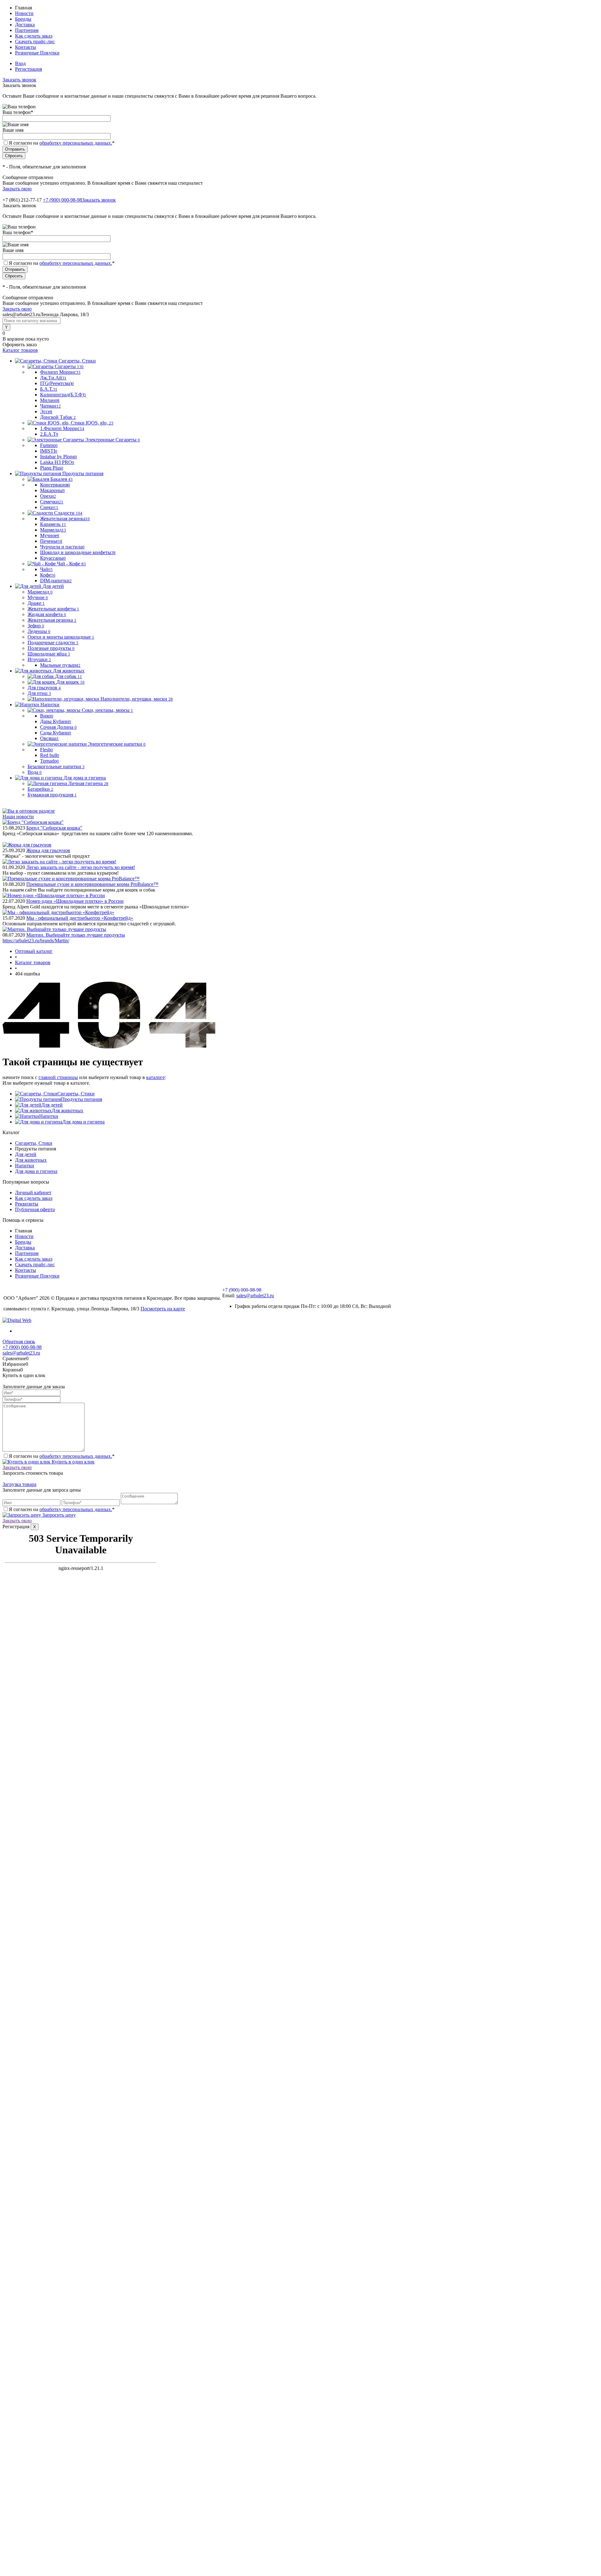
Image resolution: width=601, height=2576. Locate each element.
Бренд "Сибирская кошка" (54, 828)
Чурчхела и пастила (62, 547)
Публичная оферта (35, 1209)
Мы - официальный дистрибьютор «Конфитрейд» (80, 918)
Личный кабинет (33, 1193)
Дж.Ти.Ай (53, 378)
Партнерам (27, 30)
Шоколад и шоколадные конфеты (78, 552)
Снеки (49, 507)
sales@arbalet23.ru (255, 1296)
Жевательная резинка (65, 519)
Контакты (26, 47)
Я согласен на (62, 143)
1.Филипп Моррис (62, 428)
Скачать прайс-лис (35, 41)
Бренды (23, 19)
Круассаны (53, 558)
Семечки (52, 502)
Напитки (49, 1116)
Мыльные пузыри (60, 665)
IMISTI (49, 451)
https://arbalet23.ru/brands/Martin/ (36, 941)
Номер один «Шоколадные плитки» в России (75, 901)
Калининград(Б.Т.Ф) (63, 395)
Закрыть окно (17, 189)
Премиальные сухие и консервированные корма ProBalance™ (92, 884)
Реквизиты (27, 1204)
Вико (47, 716)
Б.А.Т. (49, 389)
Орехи (48, 496)
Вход (20, 63)
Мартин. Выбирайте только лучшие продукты (76, 935)
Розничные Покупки (37, 53)
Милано (50, 400)
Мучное (50, 535)
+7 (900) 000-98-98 (62, 200)
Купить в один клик (72, 1462)
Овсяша (49, 738)
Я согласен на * (62, 1456)
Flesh (46, 750)
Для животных (67, 1111)
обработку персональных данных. (76, 143)
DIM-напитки (56, 581)
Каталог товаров (20, 350)
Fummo (49, 445)
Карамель (53, 524)
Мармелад (53, 530)
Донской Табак (58, 417)
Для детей (52, 1105)
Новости (24, 13)
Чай (46, 569)
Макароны (52, 490)
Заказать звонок (19, 80)
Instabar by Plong (59, 457)
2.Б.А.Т (49, 434)
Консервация (55, 485)
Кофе (48, 575)
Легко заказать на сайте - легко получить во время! (81, 867)
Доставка (25, 25)
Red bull (50, 755)
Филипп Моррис (60, 372)
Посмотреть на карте (163, 1309)
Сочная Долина (58, 727)
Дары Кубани (56, 721)
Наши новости (18, 817)
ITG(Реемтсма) (57, 383)
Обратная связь (19, 1342)
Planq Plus (52, 468)
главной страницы (58, 1077)
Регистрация (28, 69)
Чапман (50, 406)
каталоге (155, 1077)
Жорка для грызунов (48, 850)
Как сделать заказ (34, 36)
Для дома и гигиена (83, 1122)
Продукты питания (82, 1099)
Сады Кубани (56, 733)
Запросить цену (58, 1515)
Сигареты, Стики (76, 1094)
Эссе (46, 411)
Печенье (51, 541)
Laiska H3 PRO (57, 462)
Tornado (49, 761)
